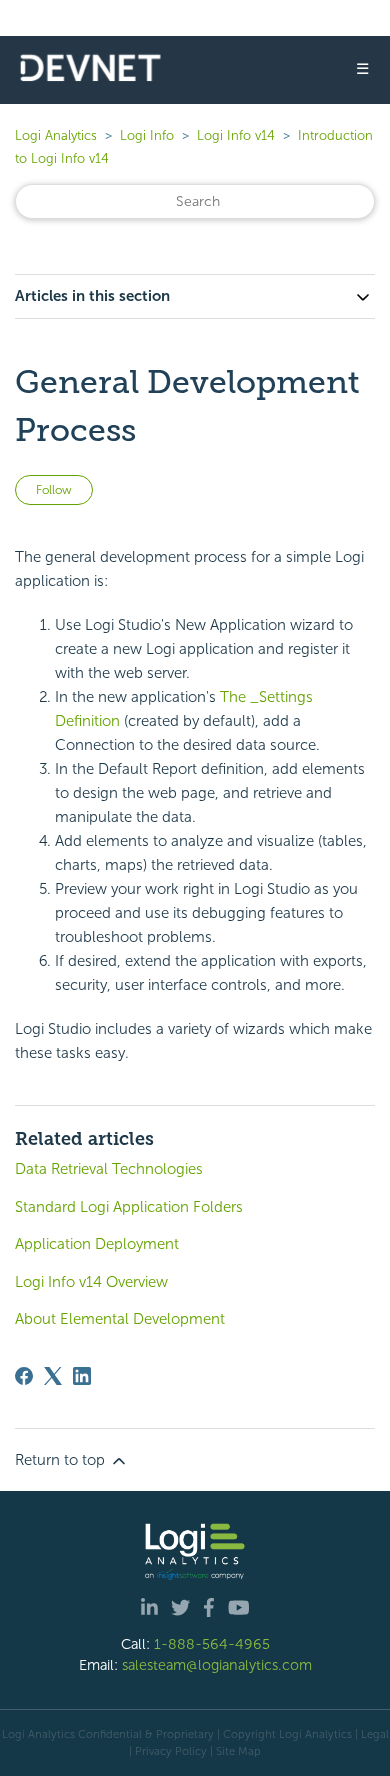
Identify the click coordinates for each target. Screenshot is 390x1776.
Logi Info (147, 135)
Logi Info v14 (236, 135)
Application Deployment (97, 1244)
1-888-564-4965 (212, 1644)
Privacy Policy (171, 1751)
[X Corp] (53, 1376)
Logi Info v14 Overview (91, 1282)
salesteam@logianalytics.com (217, 1665)
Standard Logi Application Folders (129, 1207)
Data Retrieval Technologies (109, 1169)
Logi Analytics (56, 135)
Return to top (62, 1460)
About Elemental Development (120, 1319)
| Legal (372, 1734)
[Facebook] (24, 1376)
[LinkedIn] (82, 1376)
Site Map (238, 1751)
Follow (54, 490)
